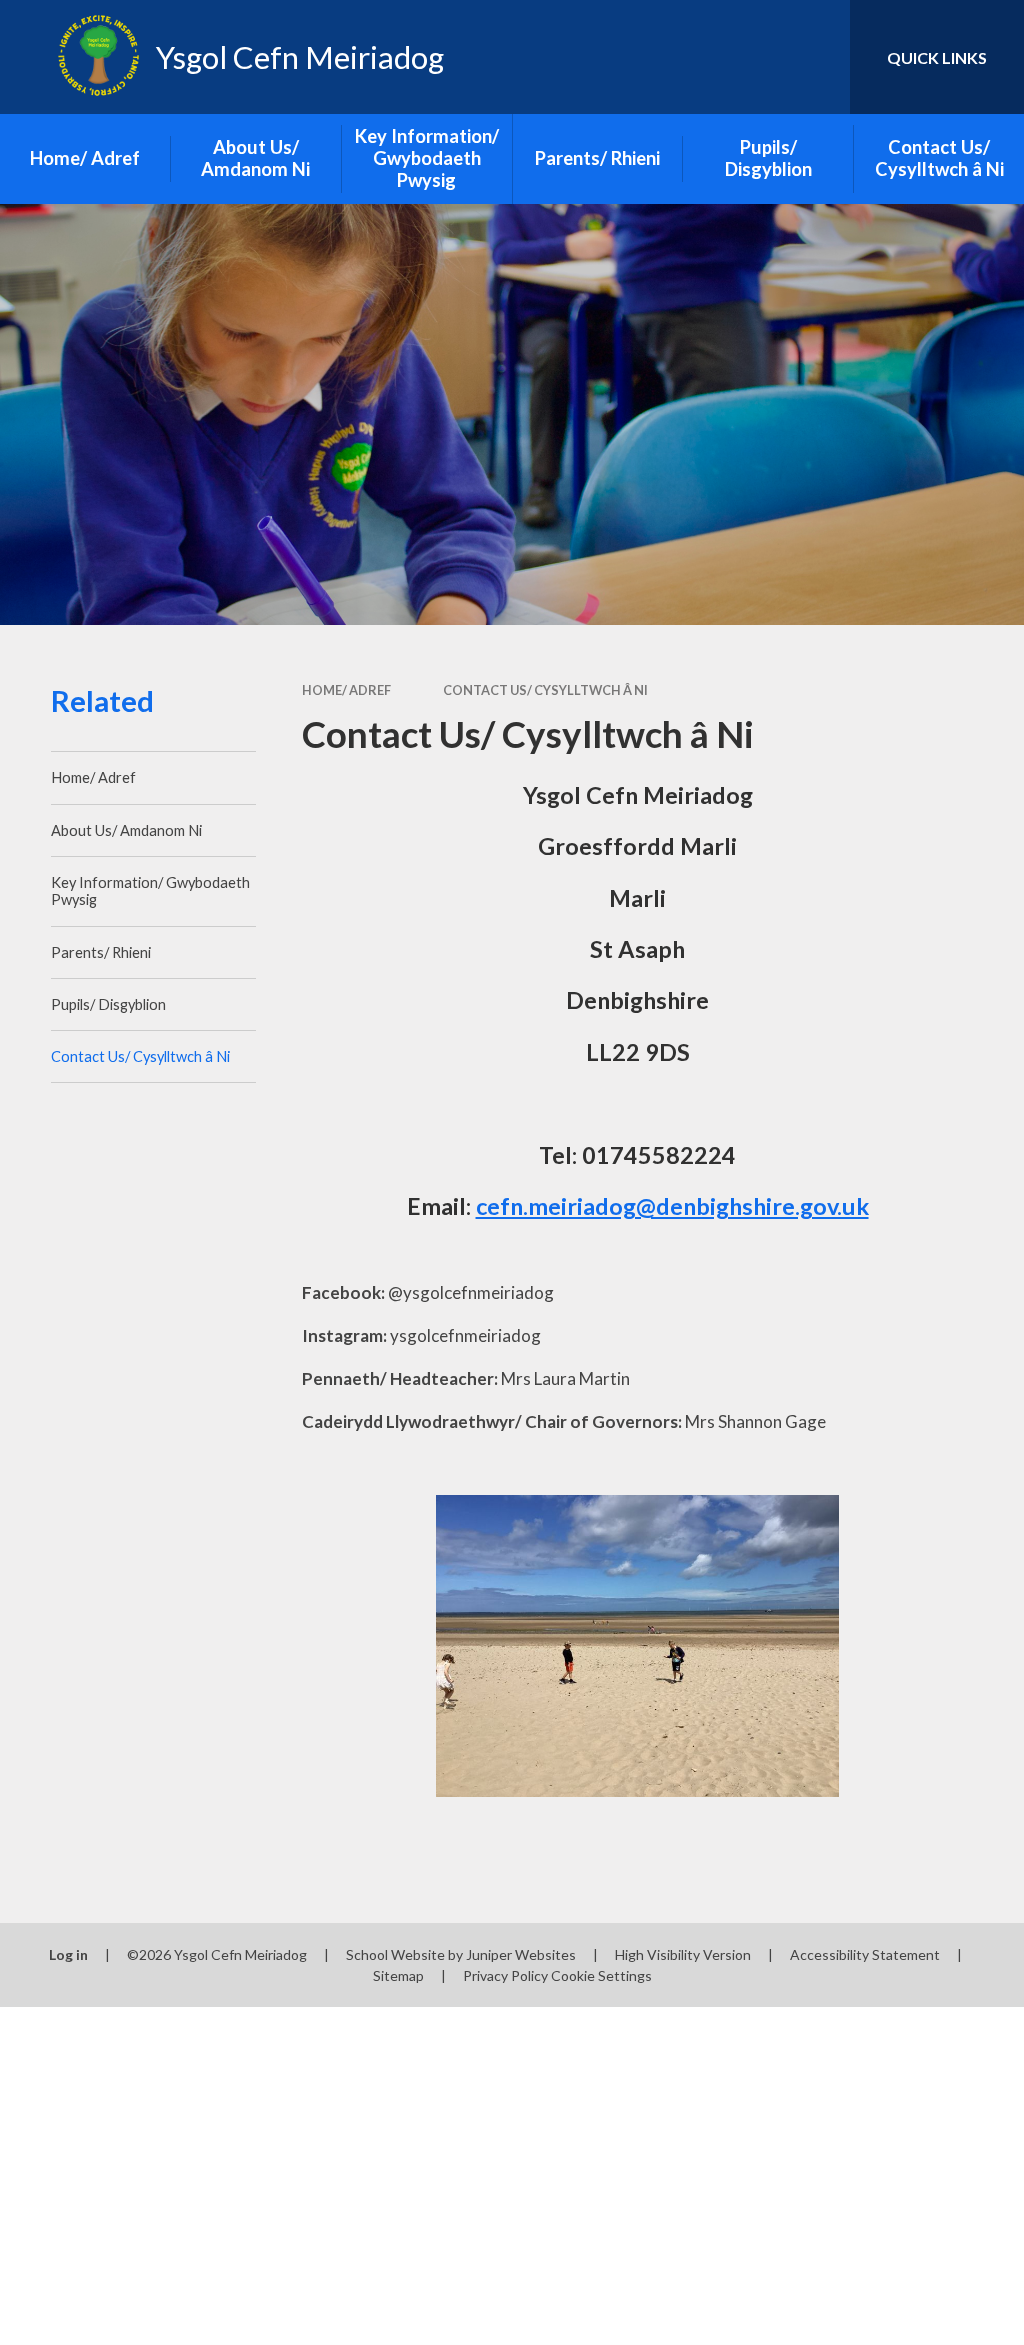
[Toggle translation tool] (754, 57)
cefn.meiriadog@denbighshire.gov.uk (672, 1206)
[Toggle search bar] (818, 57)
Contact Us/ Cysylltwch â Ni (545, 690)
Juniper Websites (521, 1954)
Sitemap (398, 1975)
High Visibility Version (683, 1954)
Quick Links (937, 57)
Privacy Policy (505, 1975)
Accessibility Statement (865, 1954)
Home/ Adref (346, 690)
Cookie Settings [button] (601, 1975)
